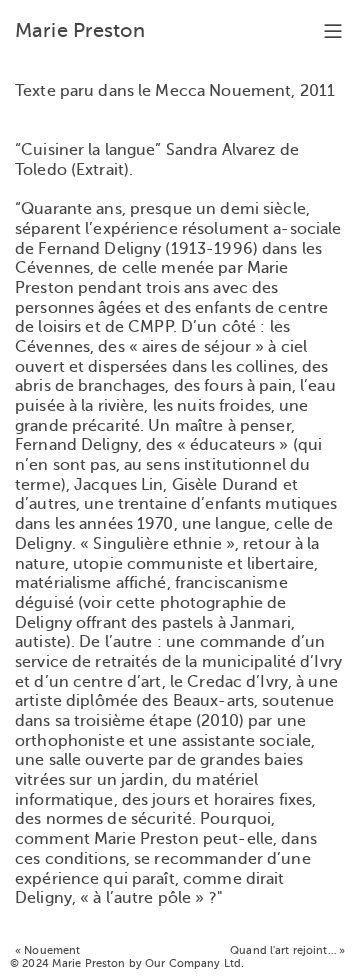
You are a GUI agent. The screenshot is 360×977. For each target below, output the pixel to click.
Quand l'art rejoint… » (287, 950)
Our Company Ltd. (194, 963)
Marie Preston (80, 30)
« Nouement (47, 950)
